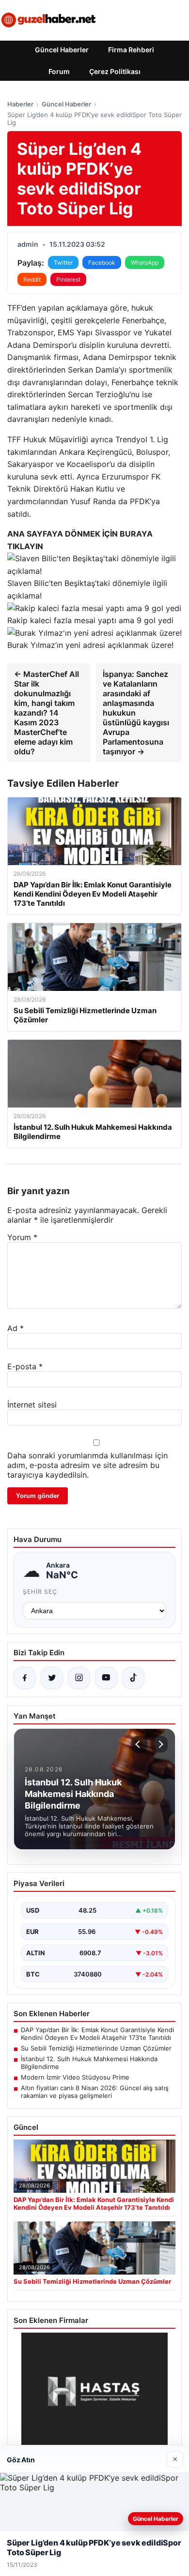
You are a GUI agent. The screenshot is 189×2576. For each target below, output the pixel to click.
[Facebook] (25, 1678)
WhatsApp (145, 262)
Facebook (102, 262)
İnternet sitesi (32, 1405)
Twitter (63, 262)
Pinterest (68, 279)
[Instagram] (79, 1678)
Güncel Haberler (62, 50)
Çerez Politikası (115, 71)
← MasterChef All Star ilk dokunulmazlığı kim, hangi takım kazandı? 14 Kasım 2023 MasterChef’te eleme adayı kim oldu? (47, 713)
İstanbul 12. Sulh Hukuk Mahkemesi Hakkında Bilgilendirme (89, 2063)
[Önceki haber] (139, 1744)
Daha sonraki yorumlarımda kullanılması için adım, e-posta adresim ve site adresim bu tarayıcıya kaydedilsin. (87, 1465)
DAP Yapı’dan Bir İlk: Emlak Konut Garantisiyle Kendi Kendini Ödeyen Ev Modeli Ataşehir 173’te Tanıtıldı (97, 2034)
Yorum (22, 1237)
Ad (16, 1328)
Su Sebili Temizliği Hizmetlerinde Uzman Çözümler (96, 2048)
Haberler (20, 104)
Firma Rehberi (131, 50)
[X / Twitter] (52, 1678)
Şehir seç (40, 1592)
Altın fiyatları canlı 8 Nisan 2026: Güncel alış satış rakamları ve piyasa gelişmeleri (95, 2092)
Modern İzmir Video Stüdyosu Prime (75, 2077)
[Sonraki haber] (159, 1744)
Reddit (32, 279)
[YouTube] (106, 1678)
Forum (59, 71)
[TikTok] (133, 1678)
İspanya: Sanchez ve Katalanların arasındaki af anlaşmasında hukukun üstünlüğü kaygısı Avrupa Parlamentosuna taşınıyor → (136, 713)
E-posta (25, 1366)
